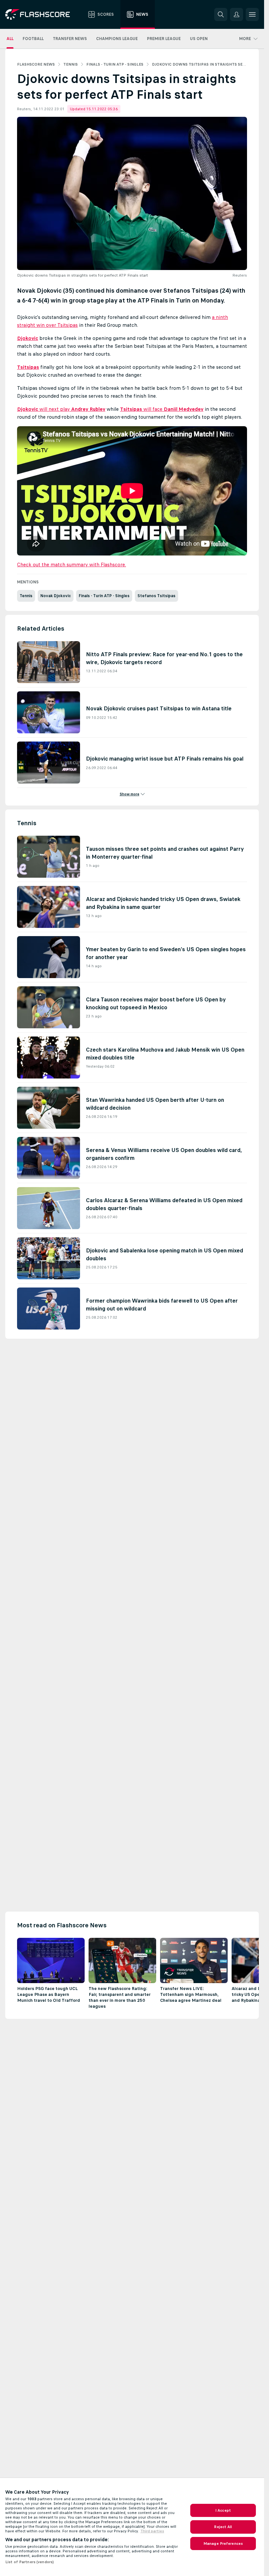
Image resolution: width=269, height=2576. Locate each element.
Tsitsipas (28, 367)
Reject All (223, 2527)
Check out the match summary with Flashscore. (72, 565)
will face (162, 409)
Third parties (152, 2531)
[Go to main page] (42, 14)
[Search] (221, 14)
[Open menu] (252, 14)
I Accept (223, 2510)
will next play (61, 409)
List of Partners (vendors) (30, 2562)
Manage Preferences (223, 2544)
